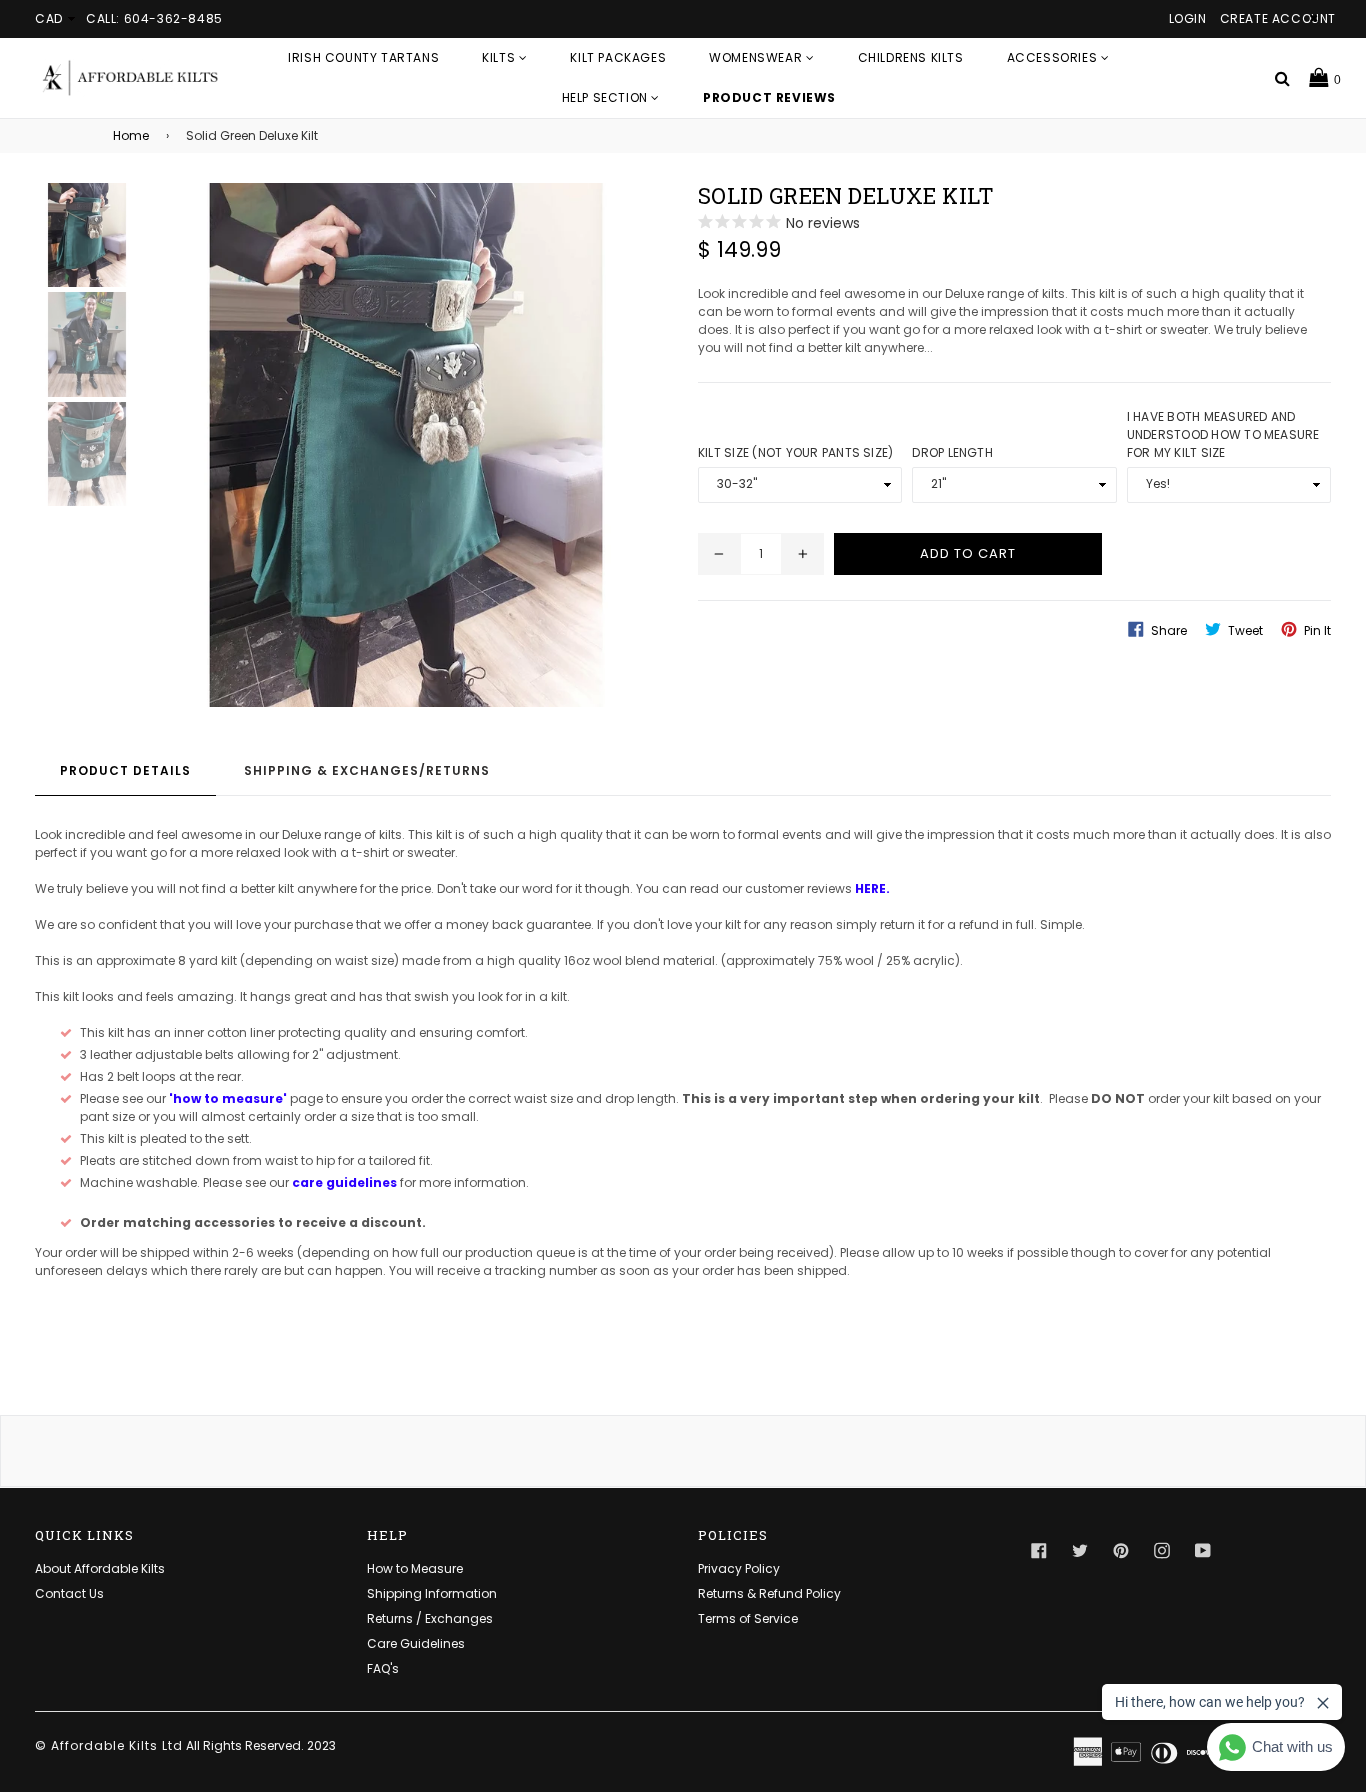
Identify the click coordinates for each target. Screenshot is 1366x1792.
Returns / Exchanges (430, 1618)
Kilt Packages (618, 57)
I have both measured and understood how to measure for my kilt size (1223, 434)
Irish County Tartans (363, 57)
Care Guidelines (416, 1643)
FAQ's (383, 1668)
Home (131, 135)
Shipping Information (432, 1593)
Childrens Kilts (911, 57)
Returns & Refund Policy (769, 1593)
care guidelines (344, 1182)
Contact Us (69, 1593)
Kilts (500, 57)
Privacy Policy (739, 1568)
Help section (607, 97)
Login (1188, 18)
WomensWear (757, 57)
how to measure (228, 1098)
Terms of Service (748, 1618)
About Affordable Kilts (100, 1568)
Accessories (1054, 57)
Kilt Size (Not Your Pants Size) (795, 452)
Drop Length (952, 452)
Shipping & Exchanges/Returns (367, 770)
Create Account (1278, 18)
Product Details (125, 770)
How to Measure (415, 1568)
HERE (870, 888)
